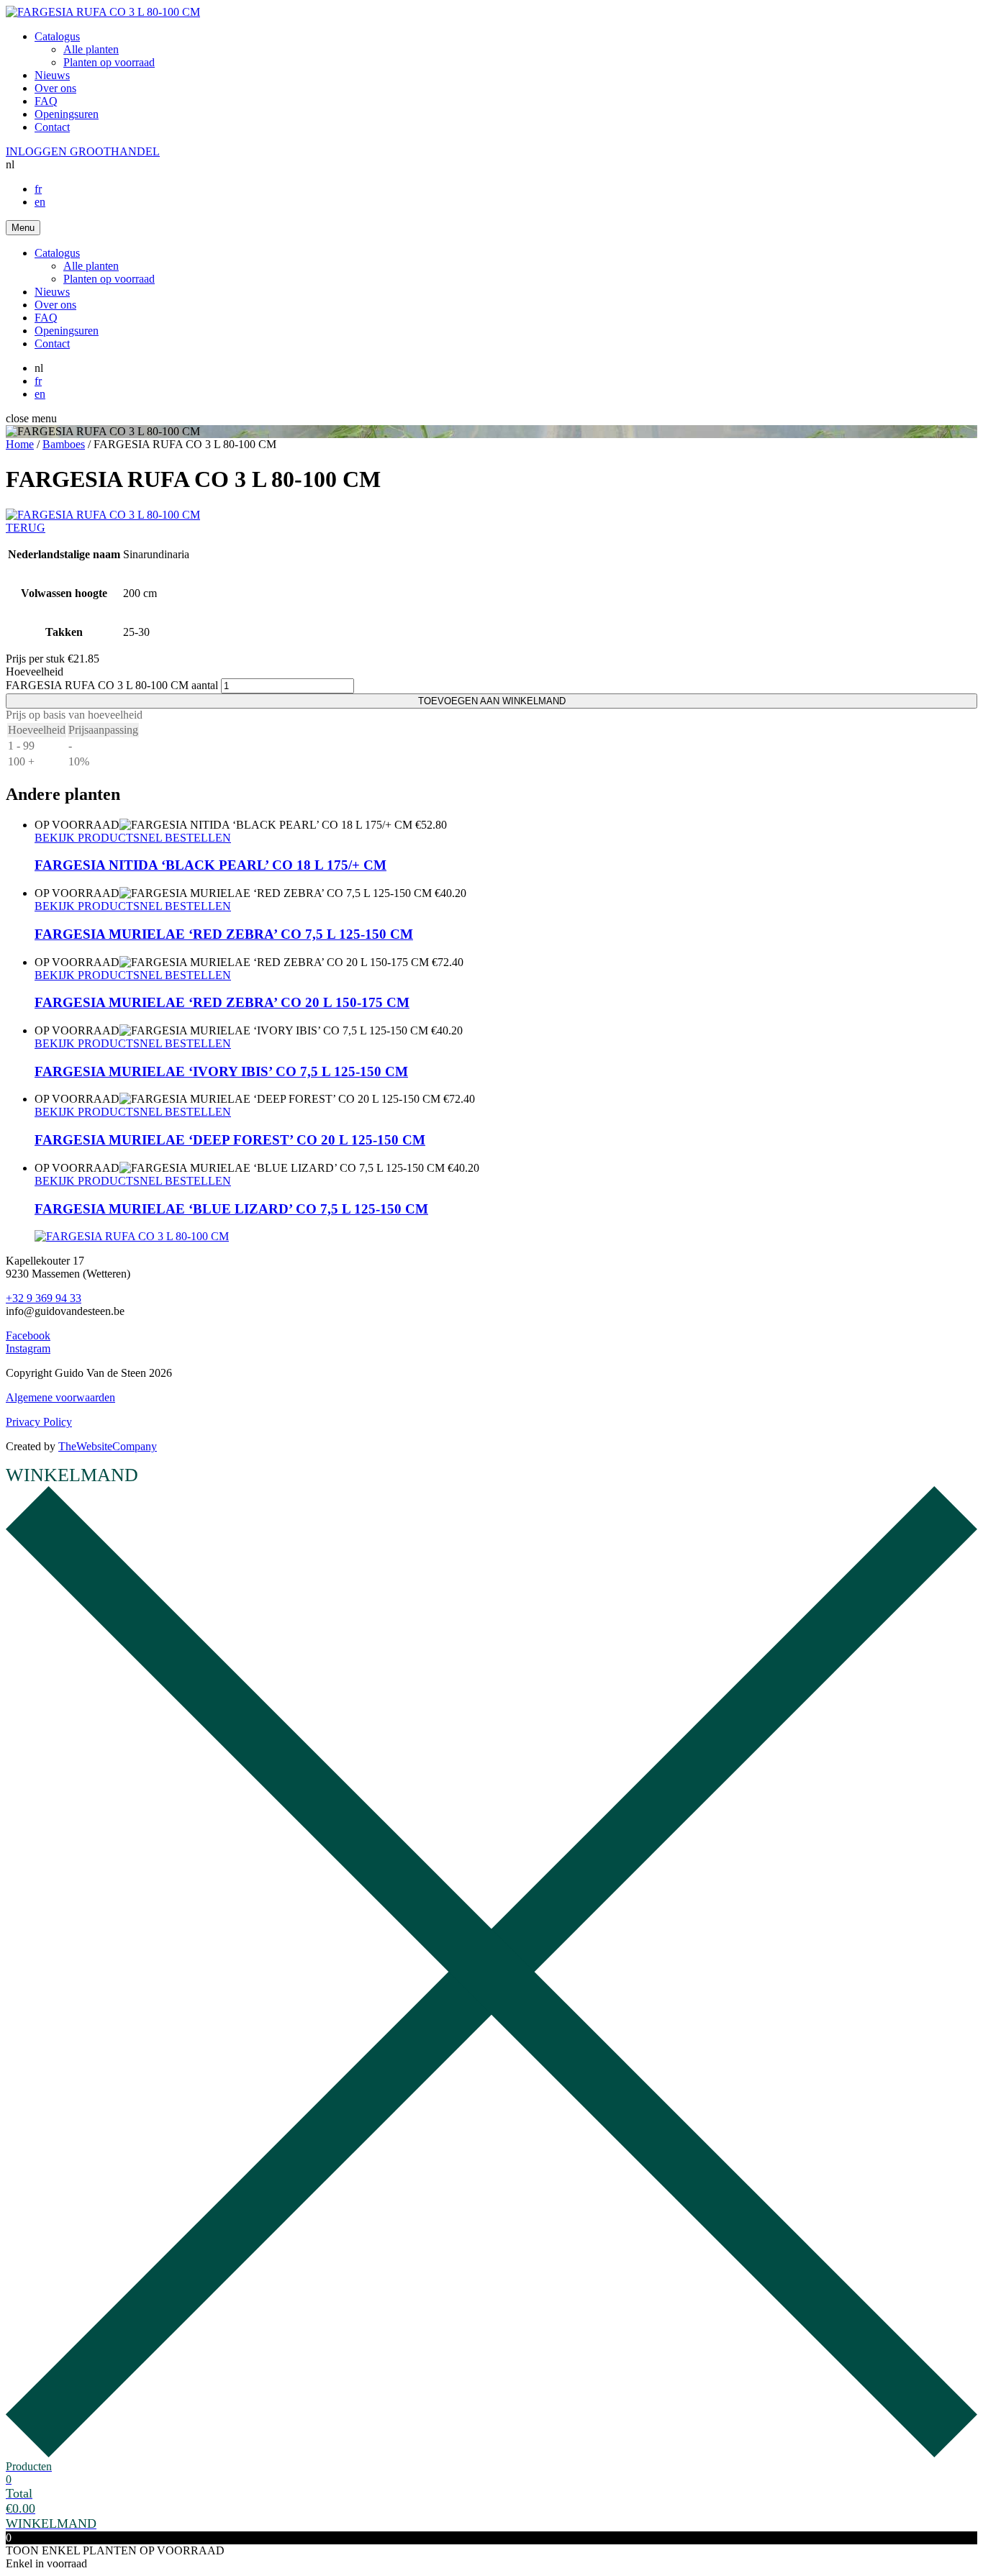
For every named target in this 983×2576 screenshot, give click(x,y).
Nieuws (52, 75)
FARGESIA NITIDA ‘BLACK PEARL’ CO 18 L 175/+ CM (210, 865)
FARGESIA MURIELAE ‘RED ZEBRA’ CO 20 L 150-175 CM (222, 1002)
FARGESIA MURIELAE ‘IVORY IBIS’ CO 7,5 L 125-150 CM (221, 1071)
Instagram (28, 1348)
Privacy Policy (39, 1422)
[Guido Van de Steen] (103, 12)
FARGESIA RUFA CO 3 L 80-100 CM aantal (112, 685)
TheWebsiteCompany (108, 1446)
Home (20, 444)
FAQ (46, 101)
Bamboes (64, 444)
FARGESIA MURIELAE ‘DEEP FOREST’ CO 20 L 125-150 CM (230, 1140)
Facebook (28, 1335)
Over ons (55, 88)
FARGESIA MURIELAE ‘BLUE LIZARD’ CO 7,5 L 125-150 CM (231, 1209)
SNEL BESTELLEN (182, 838)
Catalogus (57, 36)
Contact (52, 127)
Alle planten (91, 49)
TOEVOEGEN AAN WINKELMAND (492, 701)
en (40, 202)
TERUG (26, 528)
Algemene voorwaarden (60, 1397)
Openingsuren (67, 114)
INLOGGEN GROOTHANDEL (83, 151)
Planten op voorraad (109, 62)
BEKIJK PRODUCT (84, 838)
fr (38, 189)
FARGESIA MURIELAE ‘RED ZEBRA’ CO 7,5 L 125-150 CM (224, 934)
